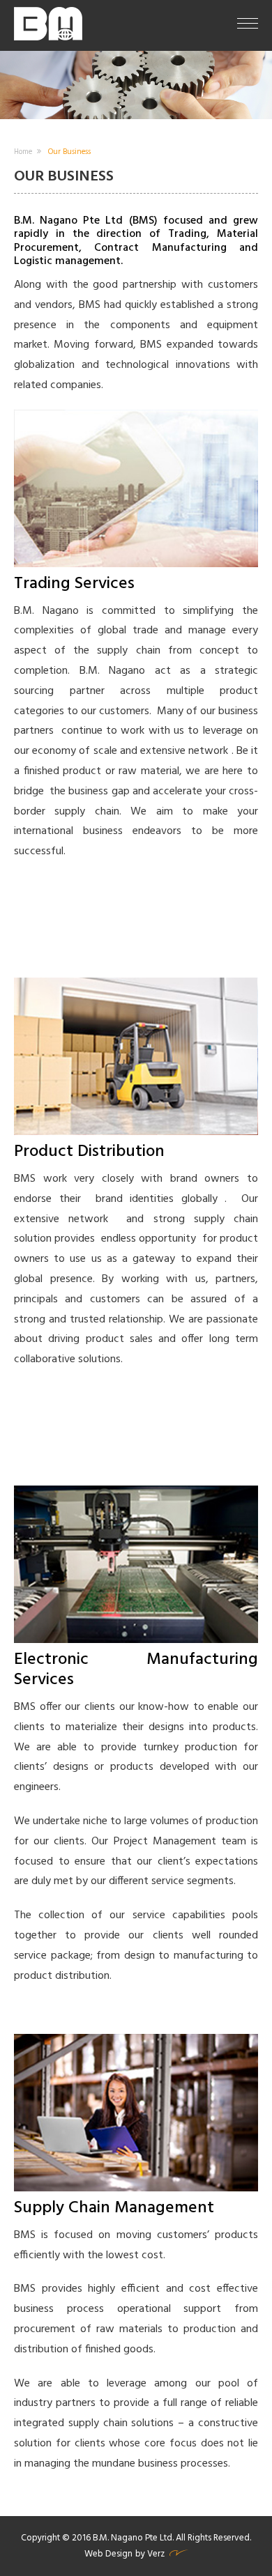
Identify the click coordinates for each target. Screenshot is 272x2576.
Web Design (108, 2554)
